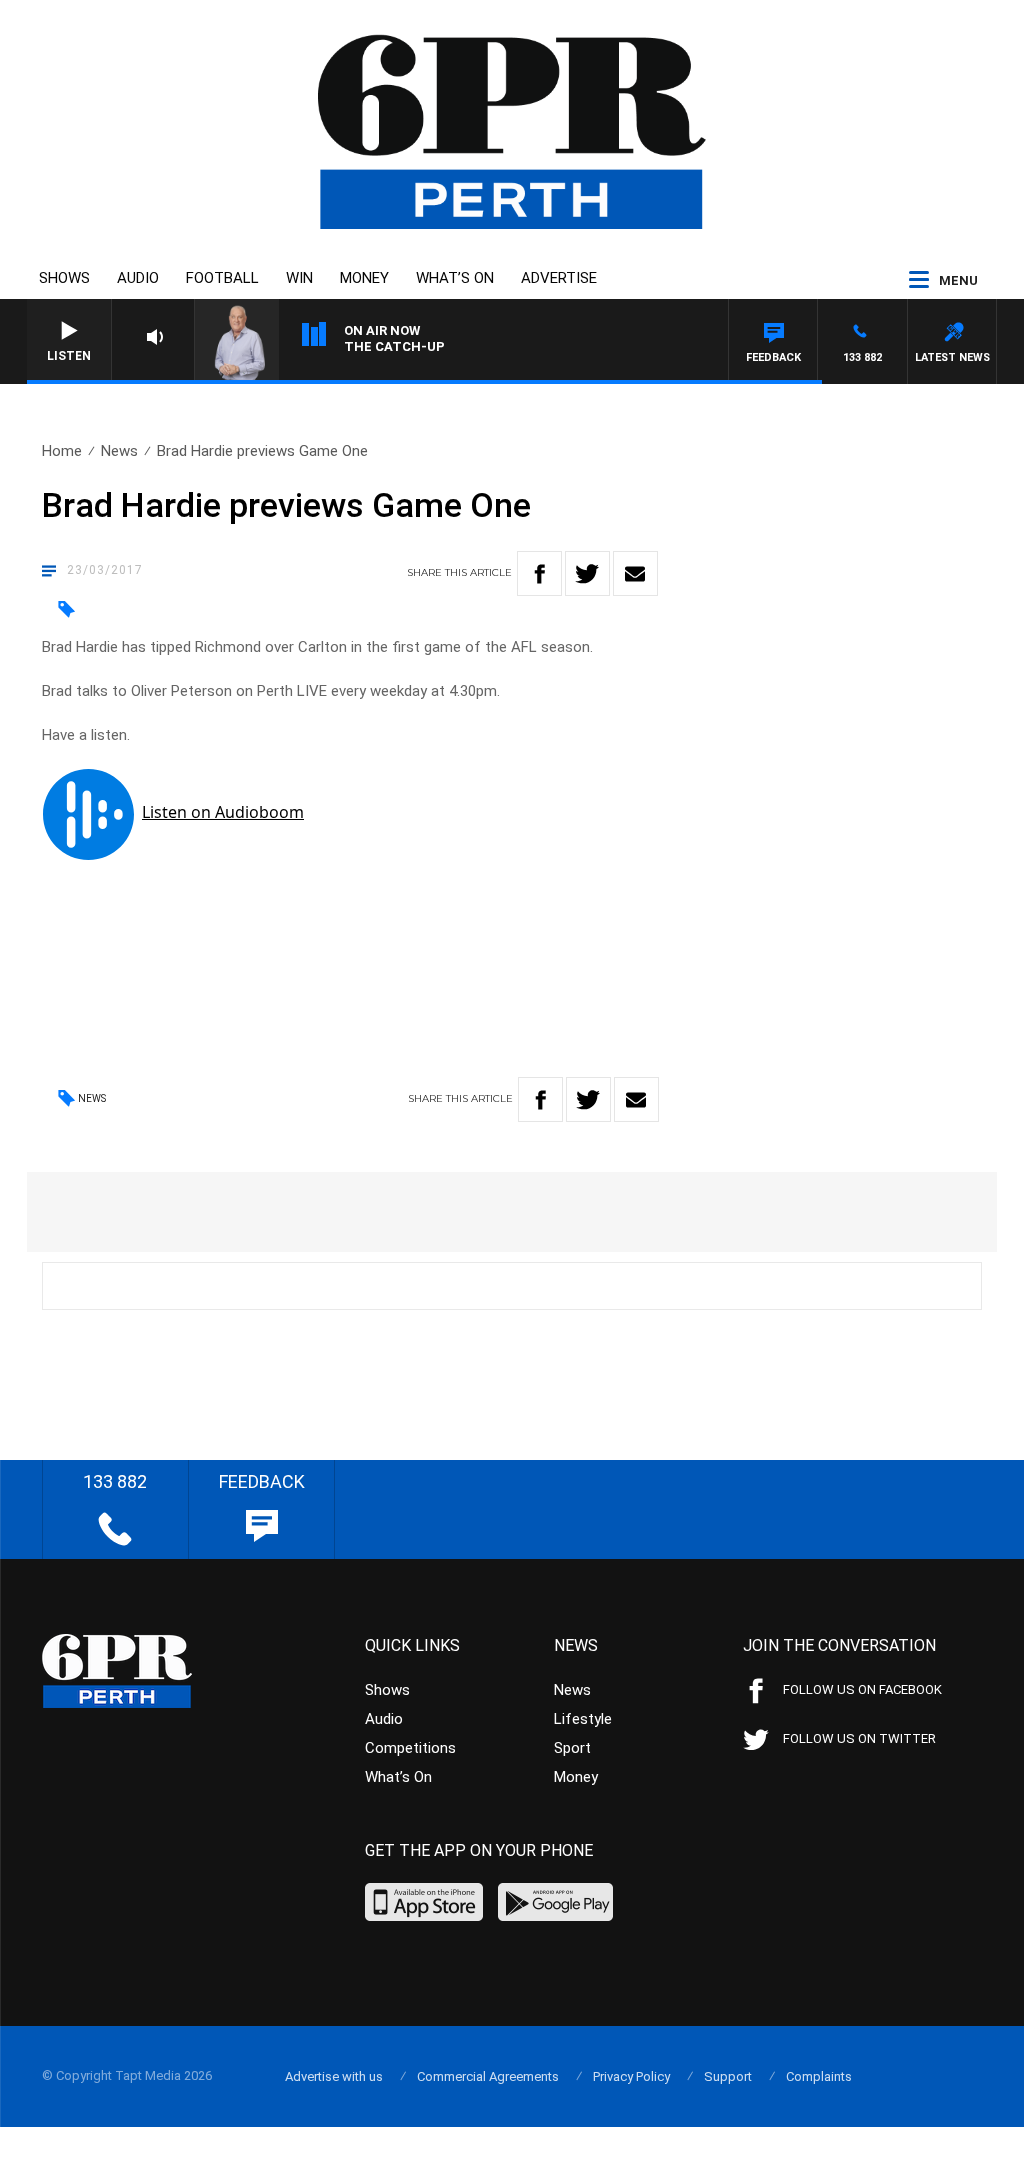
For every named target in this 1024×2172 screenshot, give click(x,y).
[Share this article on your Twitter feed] (587, 573)
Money (364, 278)
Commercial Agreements (488, 2076)
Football (222, 278)
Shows (64, 278)
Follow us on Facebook (862, 1689)
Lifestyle (583, 1719)
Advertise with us (334, 2076)
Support (728, 2076)
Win (299, 278)
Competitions (410, 1748)
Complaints (819, 2076)
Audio (138, 278)
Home (62, 451)
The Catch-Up (394, 346)
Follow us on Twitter (859, 1738)
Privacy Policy (631, 2076)
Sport (572, 1748)
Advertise (559, 278)
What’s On (455, 278)
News (119, 451)
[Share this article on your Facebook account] (539, 573)
